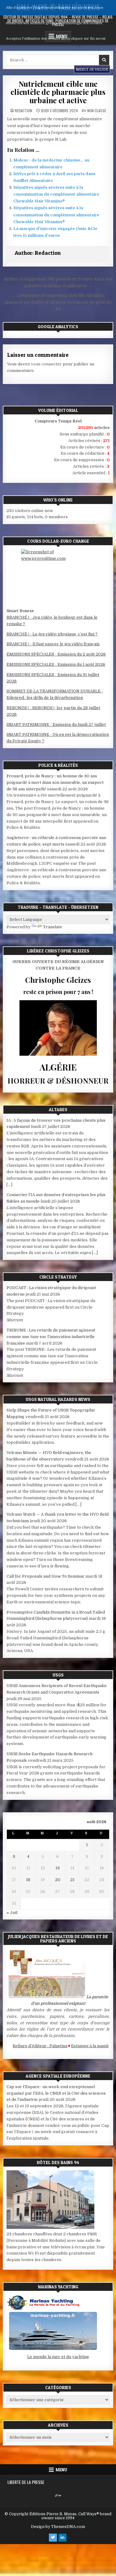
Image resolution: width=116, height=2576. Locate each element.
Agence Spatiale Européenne (58, 2076)
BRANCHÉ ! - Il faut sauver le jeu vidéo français (53, 644)
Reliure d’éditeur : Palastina (30, 2046)
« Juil (12, 1913)
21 (72, 1880)
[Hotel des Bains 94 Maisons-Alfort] (50, 2227)
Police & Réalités (58, 765)
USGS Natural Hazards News (58, 1399)
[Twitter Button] (53, 2538)
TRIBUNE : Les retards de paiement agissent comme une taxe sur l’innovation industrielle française (51, 1337)
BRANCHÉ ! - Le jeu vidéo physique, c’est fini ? (52, 634)
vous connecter (46, 364)
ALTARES (58, 1109)
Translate (53, 927)
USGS (58, 1675)
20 (58, 1880)
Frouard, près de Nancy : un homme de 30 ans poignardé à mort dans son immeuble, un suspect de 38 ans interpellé (55, 782)
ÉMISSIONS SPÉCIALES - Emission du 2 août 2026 (56, 654)
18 (28, 1880)
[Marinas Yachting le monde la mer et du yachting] (53, 2350)
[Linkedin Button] (62, 2538)
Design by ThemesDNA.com (58, 2527)
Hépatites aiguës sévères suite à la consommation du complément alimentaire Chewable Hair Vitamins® (56, 194)
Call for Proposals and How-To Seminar (45, 1576)
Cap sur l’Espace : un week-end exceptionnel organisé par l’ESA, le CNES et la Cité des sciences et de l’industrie (56, 2093)
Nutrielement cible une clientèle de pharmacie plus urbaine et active (58, 92)
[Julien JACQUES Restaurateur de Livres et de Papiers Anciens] (47, 1997)
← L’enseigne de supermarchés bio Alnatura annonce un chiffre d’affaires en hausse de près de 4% (58, 302)
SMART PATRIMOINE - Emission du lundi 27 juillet (56, 725)
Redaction (24, 111)
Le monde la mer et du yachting (58, 2357)
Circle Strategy (58, 1277)
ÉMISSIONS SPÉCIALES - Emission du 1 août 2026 (56, 664)
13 (58, 1868)
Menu (61, 2470)
